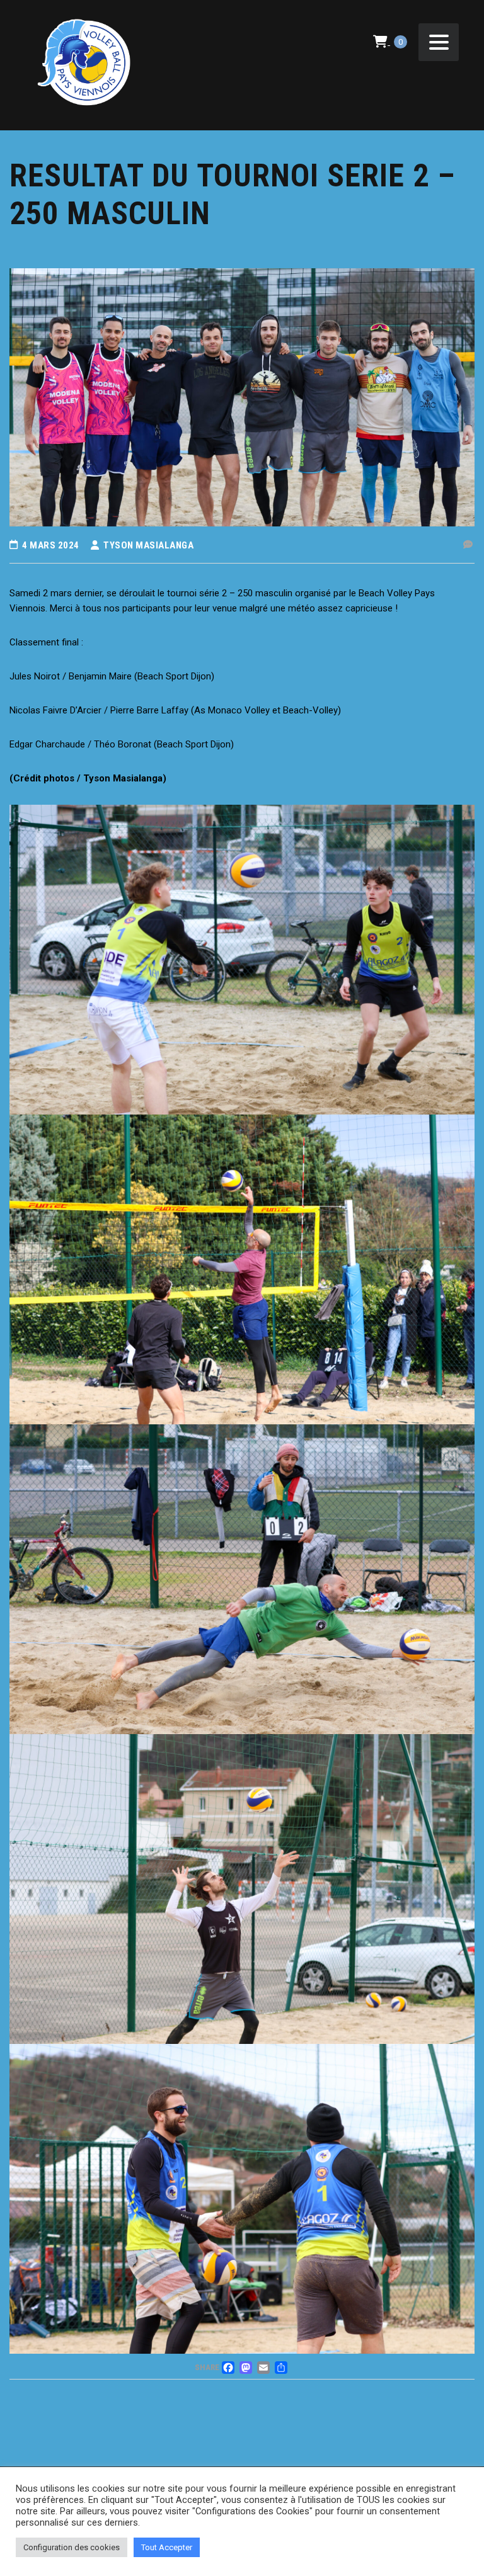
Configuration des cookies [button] (72, 2547)
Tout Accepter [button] (167, 2547)
